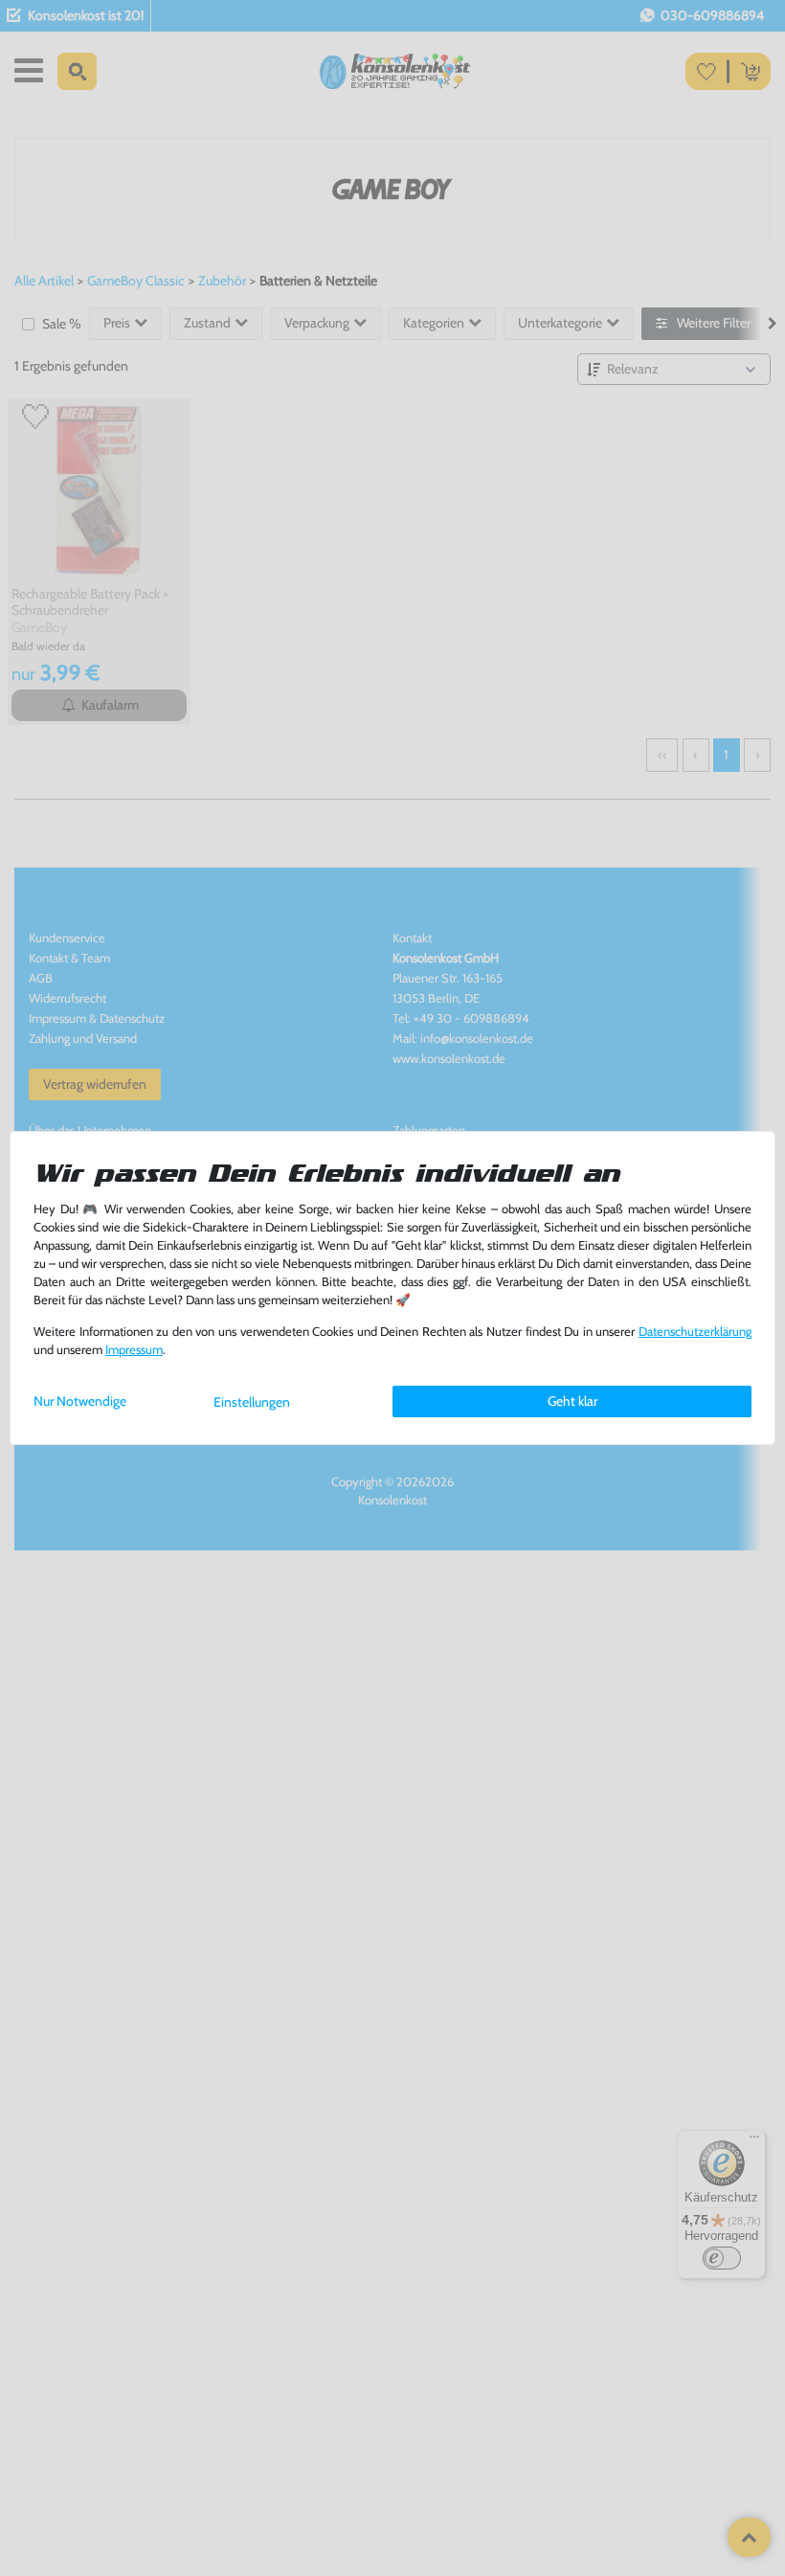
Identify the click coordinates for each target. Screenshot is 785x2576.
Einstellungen (252, 1402)
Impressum (134, 1350)
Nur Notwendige (80, 1401)
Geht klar (572, 1401)
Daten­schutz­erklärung (695, 1332)
